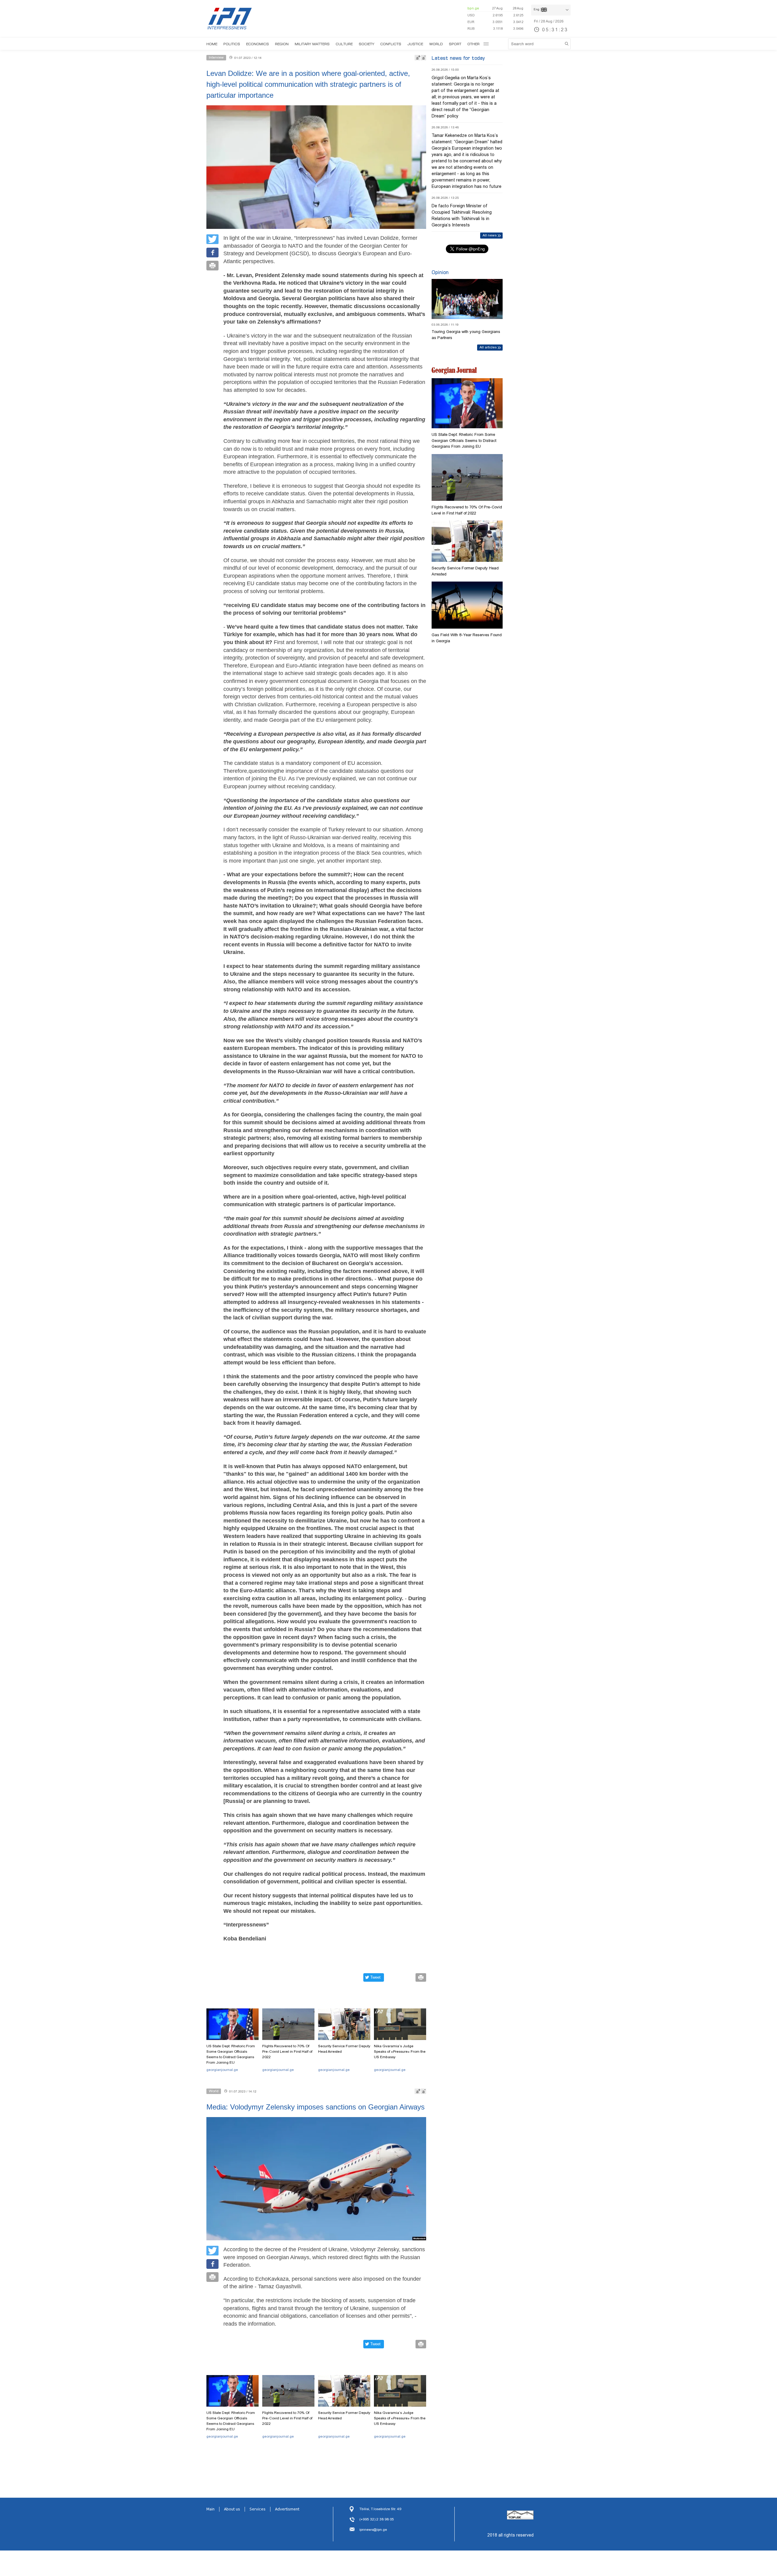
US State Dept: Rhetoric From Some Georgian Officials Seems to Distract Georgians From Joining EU (231, 2054)
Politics (232, 44)
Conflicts (391, 44)
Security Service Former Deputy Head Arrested (344, 2049)
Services (258, 2509)
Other (473, 44)
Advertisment (287, 2509)
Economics (258, 44)
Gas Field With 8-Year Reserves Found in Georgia (467, 638)
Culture (344, 44)
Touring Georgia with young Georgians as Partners (466, 335)
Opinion (440, 272)
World (436, 44)
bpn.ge (473, 8)
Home (212, 44)
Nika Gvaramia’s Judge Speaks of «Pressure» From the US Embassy (400, 2052)
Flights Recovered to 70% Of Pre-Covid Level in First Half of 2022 (287, 2052)
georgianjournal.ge (222, 2070)
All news (490, 235)
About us (232, 2509)
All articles (488, 347)
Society (366, 44)
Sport (455, 44)
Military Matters (312, 44)
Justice (415, 44)
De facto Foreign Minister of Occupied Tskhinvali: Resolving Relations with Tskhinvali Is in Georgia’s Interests (462, 215)
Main (210, 2509)
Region (282, 44)
